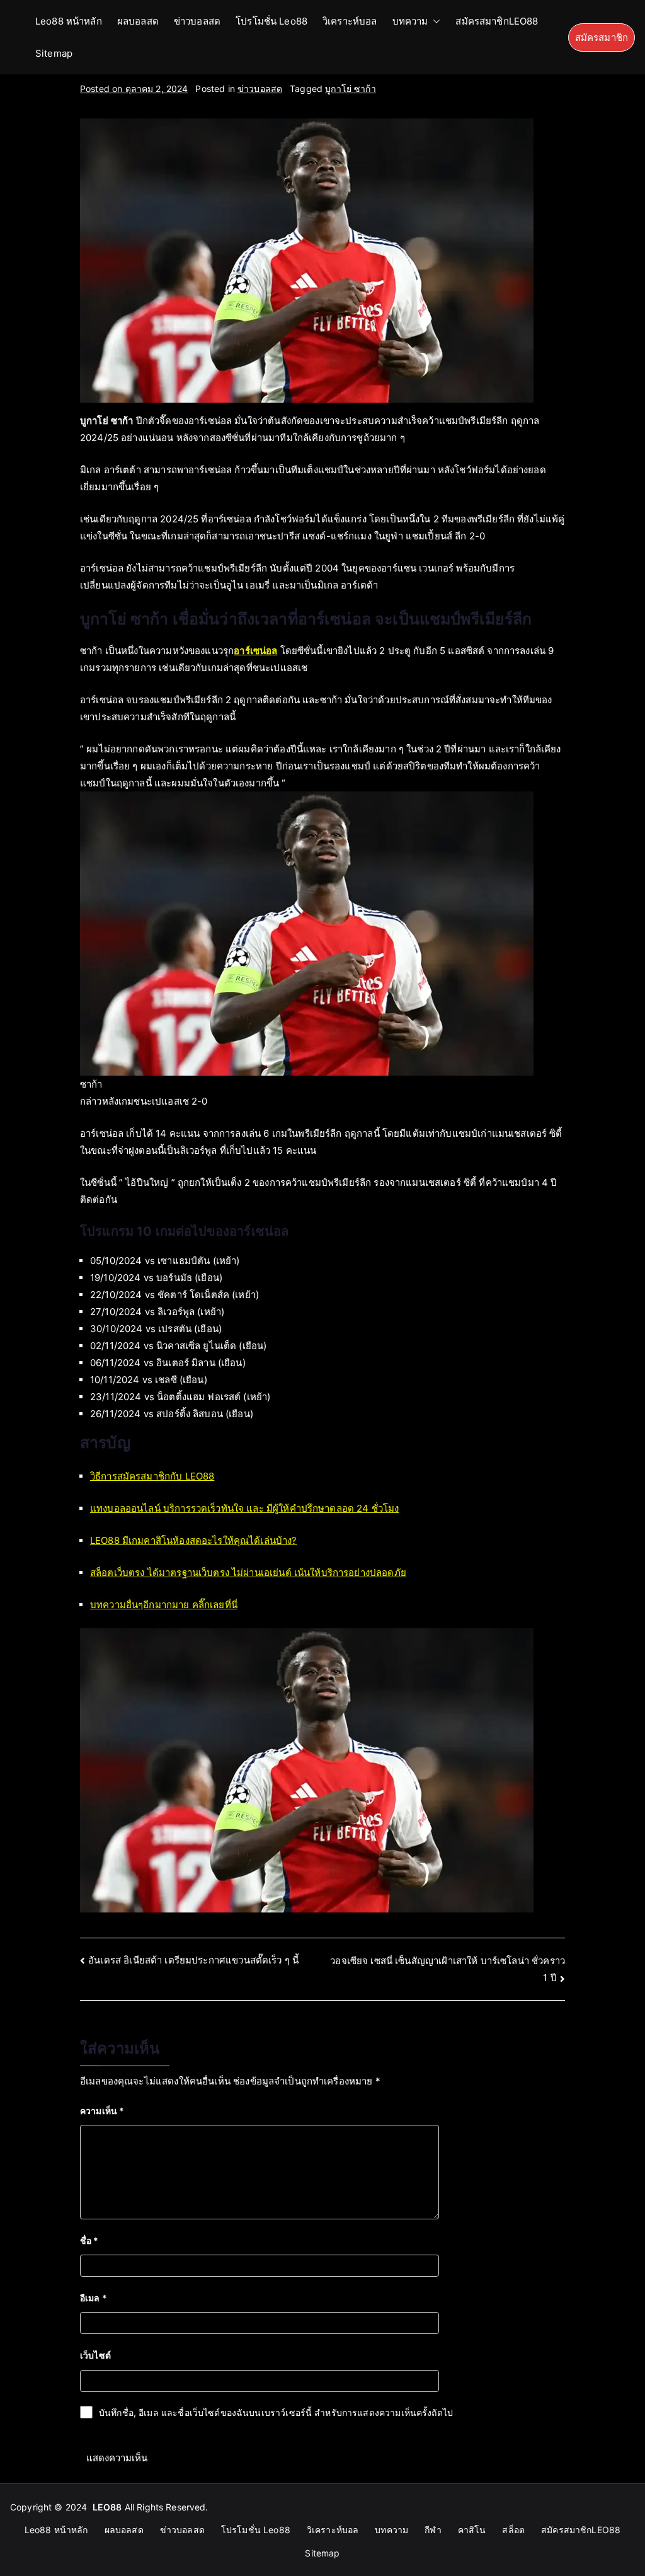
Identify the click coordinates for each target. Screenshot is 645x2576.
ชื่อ (89, 2240)
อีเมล (94, 2298)
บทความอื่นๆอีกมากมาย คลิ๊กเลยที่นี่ (164, 1605)
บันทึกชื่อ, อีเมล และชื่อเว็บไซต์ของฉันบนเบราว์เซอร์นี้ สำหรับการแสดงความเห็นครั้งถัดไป (276, 2412)
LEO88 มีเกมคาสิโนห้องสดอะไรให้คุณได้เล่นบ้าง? (194, 1540)
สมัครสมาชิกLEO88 (497, 21)
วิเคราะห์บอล (350, 21)
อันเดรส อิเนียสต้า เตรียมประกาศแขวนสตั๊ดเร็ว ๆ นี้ (193, 1960)
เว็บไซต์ (95, 2355)
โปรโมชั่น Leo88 (271, 21)
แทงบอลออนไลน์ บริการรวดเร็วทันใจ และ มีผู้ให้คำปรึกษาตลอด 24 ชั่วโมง (244, 1508)
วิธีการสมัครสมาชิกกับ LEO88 (152, 1476)
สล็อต (513, 2530)
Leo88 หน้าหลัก (69, 21)
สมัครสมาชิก (602, 37)
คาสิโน (472, 2530)
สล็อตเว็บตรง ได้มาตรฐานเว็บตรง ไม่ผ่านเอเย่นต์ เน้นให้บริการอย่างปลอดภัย (248, 1573)
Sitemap (54, 53)
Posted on (134, 89)
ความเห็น (102, 2111)
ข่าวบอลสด (197, 21)
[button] (434, 21)
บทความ (410, 21)
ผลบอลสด (138, 21)
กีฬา (433, 2530)
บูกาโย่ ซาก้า (351, 89)
